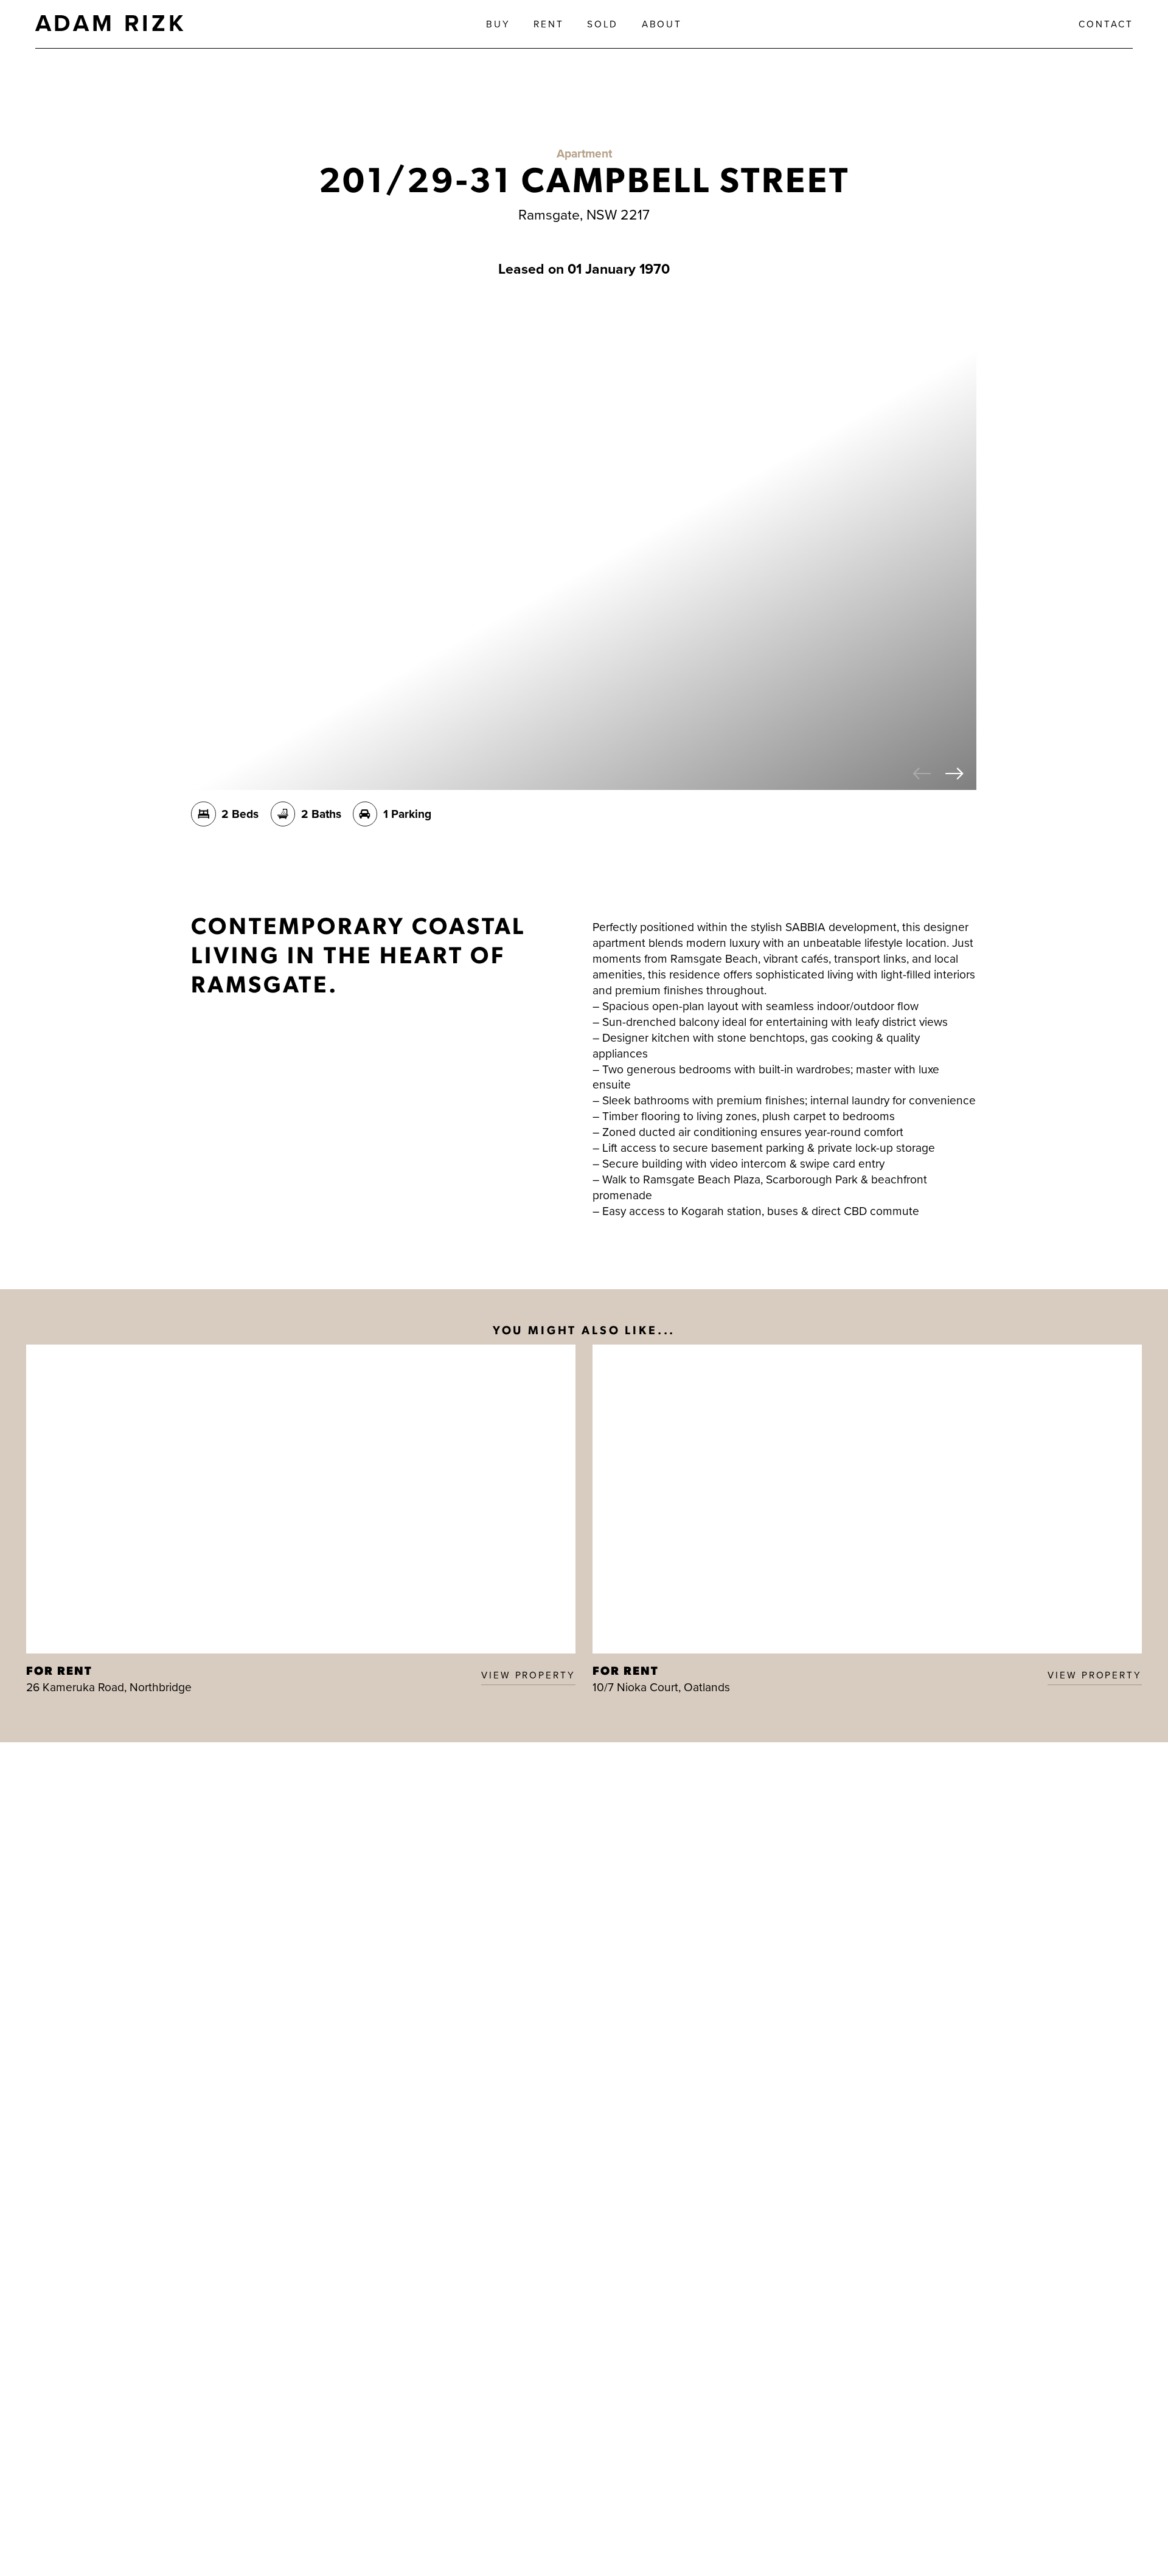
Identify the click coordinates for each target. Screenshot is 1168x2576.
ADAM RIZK (111, 23)
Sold (603, 24)
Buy (498, 24)
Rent (549, 24)
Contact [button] (1106, 24)
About (662, 24)
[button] (923, 775)
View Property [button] (528, 1675)
